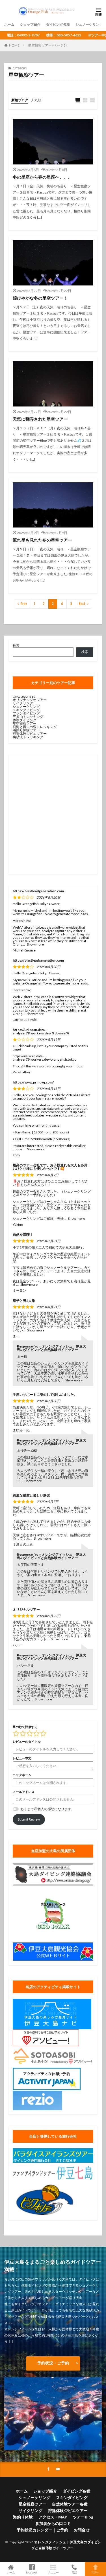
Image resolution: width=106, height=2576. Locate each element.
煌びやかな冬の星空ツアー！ (40, 298)
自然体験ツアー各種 (70, 2504)
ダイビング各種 (58, 24)
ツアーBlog (83, 2517)
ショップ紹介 (30, 24)
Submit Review (29, 1819)
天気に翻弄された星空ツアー (40, 419)
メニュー (53, 2572)
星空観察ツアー (25, 723)
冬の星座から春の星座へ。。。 (42, 177)
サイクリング (23, 703)
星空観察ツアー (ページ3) (47, 45)
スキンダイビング (26, 710)
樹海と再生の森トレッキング (35, 727)
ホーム (9, 24)
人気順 (36, 100)
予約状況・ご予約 (53, 2363)
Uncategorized (24, 696)
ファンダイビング (26, 713)
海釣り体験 (23, 2517)
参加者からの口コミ (53, 2523)
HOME (14, 45)
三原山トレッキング (28, 717)
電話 (74, 2572)
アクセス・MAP (53, 2517)
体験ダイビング (25, 720)
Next (82, 604)
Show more (35, 944)
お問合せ (82, 2530)
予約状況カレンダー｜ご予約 (42, 2530)
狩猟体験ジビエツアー (30, 734)
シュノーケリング (89, 24)
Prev (24, 604)
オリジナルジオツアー (30, 700)
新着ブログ (20, 100)
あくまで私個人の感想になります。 (47, 1809)
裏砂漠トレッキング (28, 737)
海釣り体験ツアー (26, 730)
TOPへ (96, 2572)
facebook (32, 2572)
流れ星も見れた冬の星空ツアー (42, 540)
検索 (16, 646)
